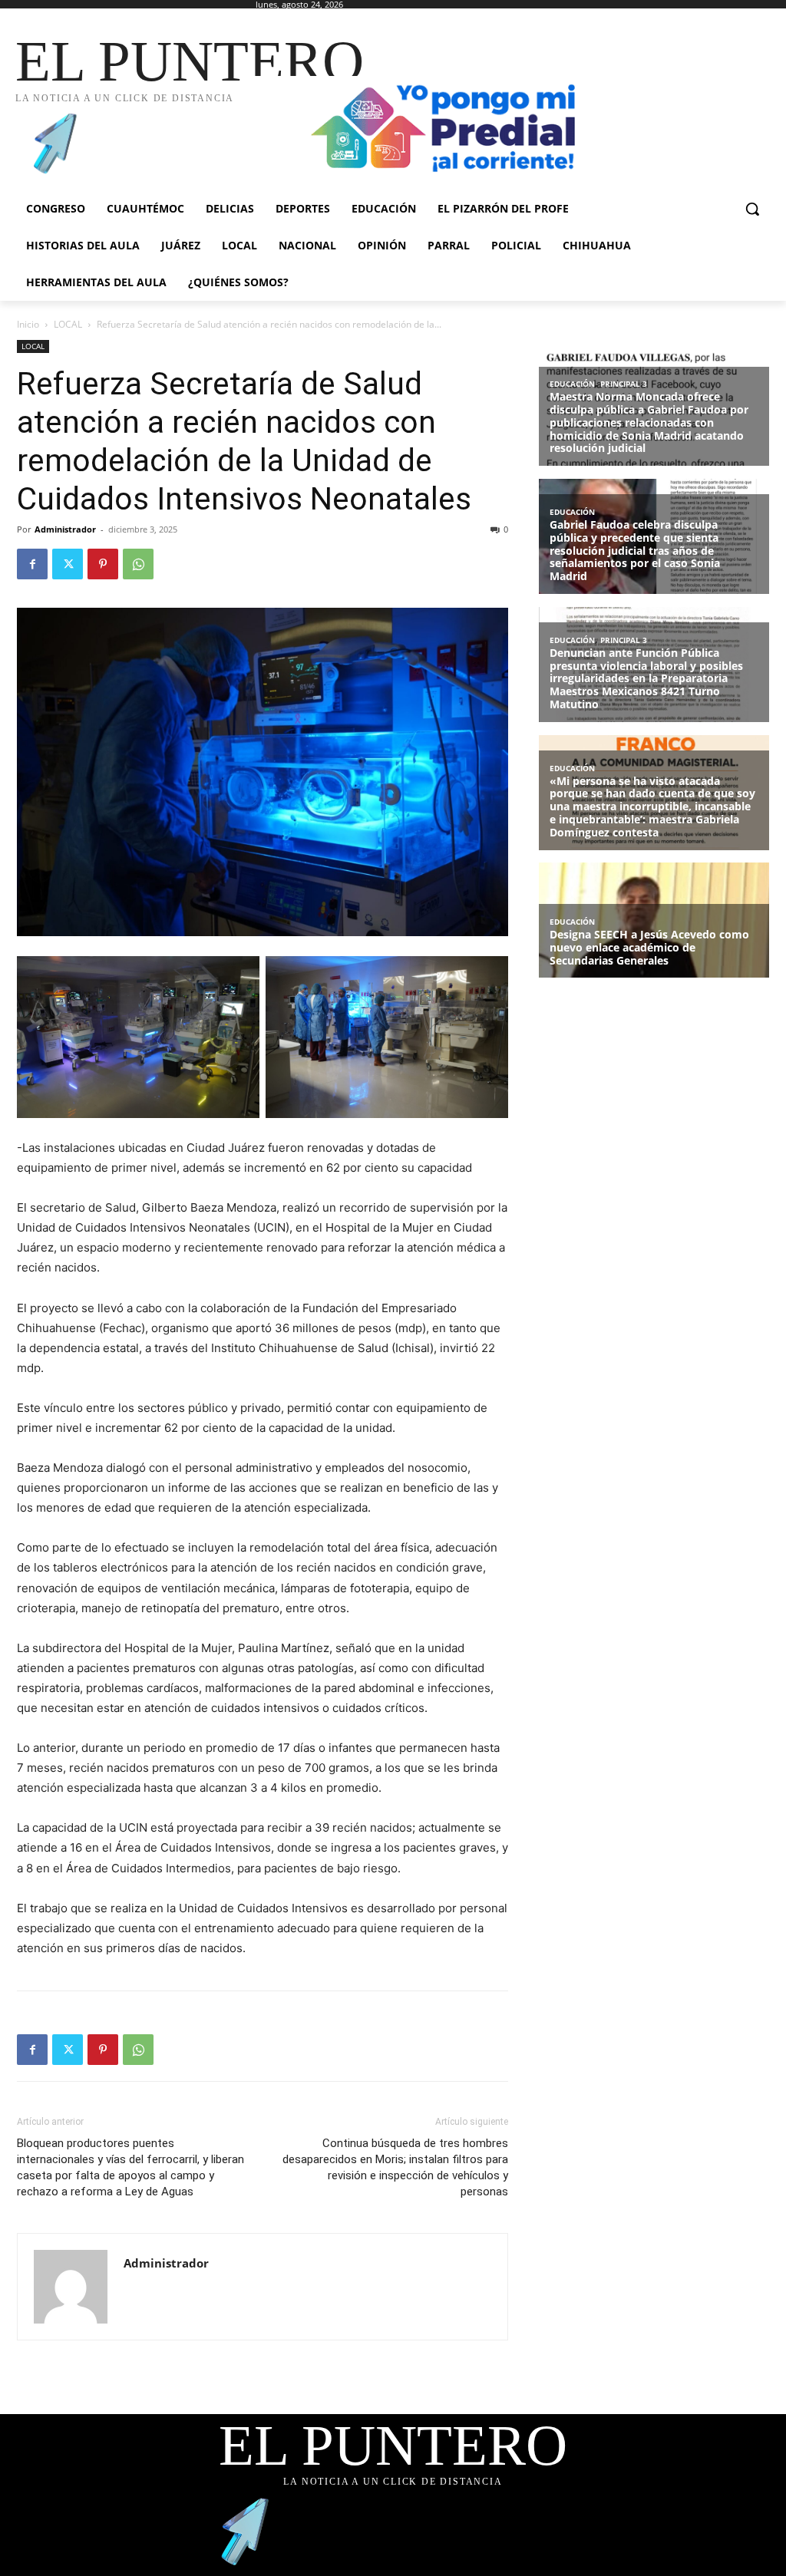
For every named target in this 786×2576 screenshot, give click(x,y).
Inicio (28, 324)
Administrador (65, 529)
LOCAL (68, 324)
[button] (752, 209)
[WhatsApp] (138, 564)
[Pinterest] (103, 564)
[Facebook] (32, 564)
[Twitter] (68, 564)
